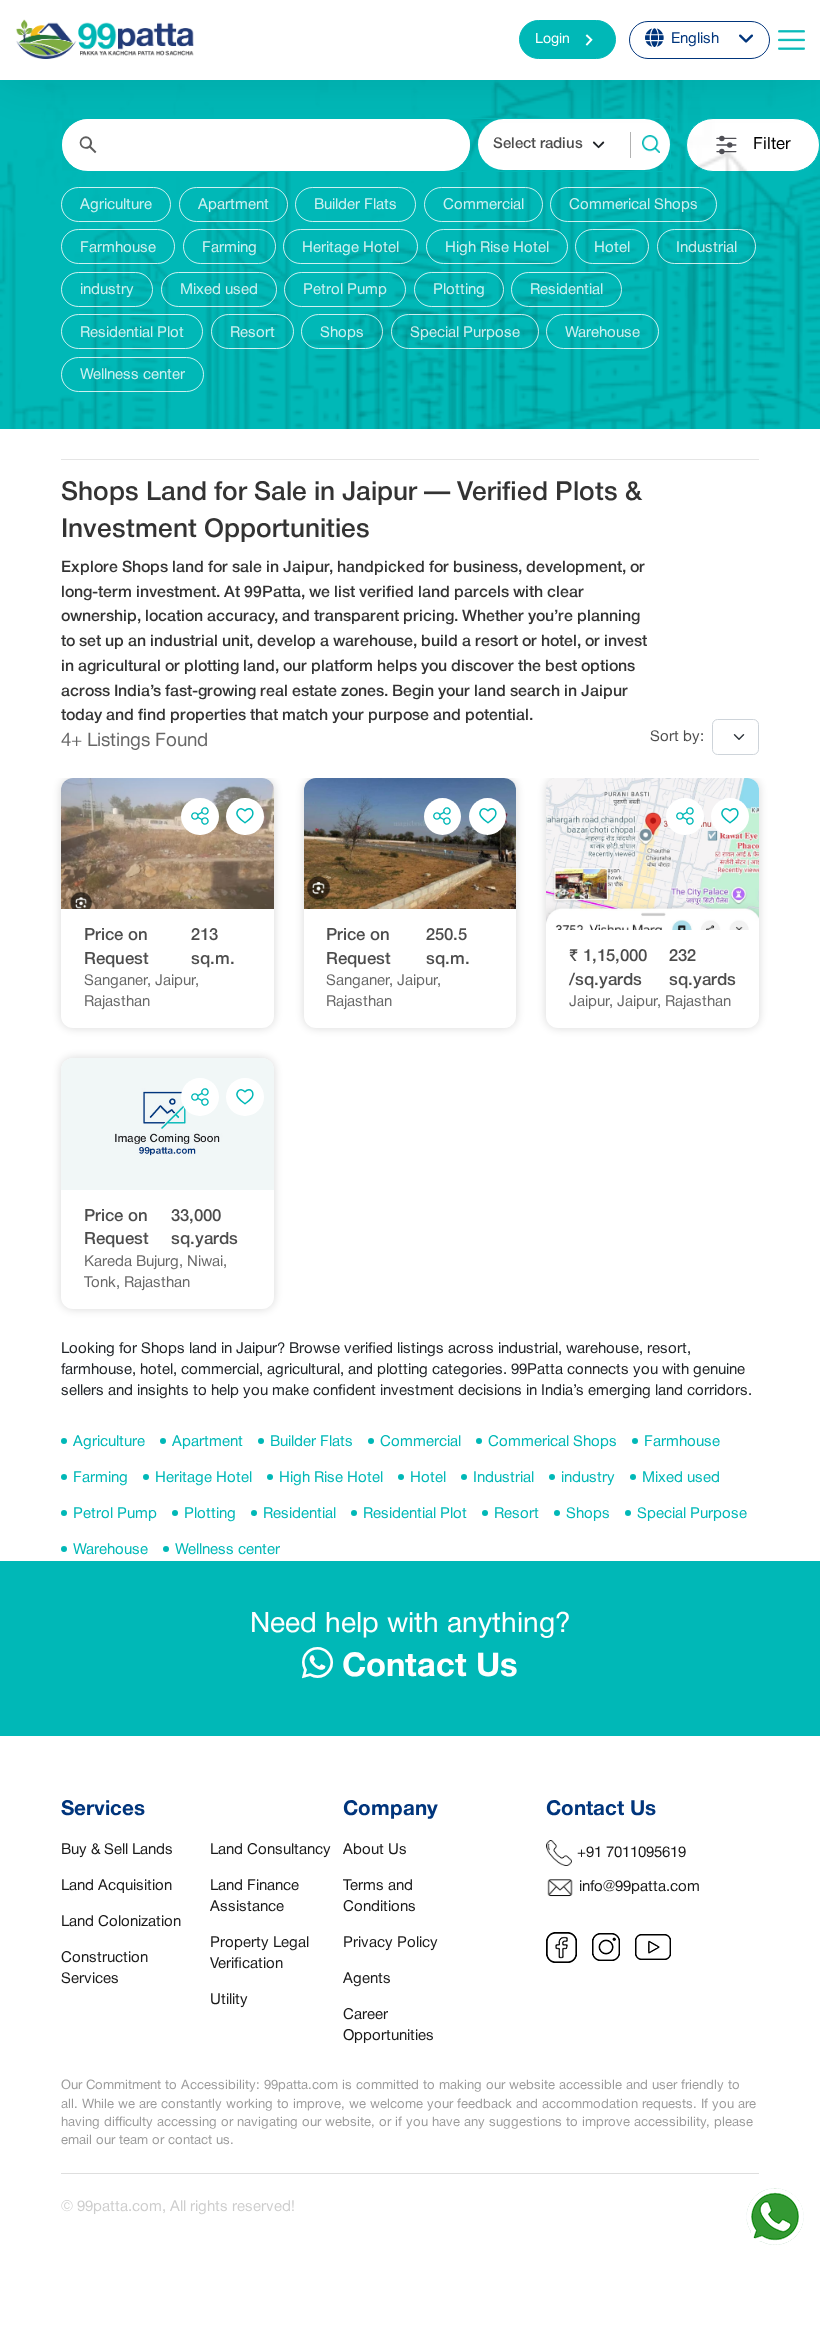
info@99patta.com (639, 1887)
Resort (516, 1514)
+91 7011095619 (631, 1853)
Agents (367, 1979)
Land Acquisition (116, 1886)
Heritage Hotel (203, 1478)
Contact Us (425, 1667)
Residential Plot (415, 1514)
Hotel (428, 1478)
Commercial (420, 1442)
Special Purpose (692, 1514)
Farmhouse (682, 1442)
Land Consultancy (270, 1850)
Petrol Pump (115, 1514)
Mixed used (681, 1478)
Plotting (210, 1514)
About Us (375, 1850)
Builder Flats (311, 1442)
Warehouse (110, 1550)
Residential (299, 1514)
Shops (588, 1514)
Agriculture (109, 1442)
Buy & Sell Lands (117, 1850)
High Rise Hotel (331, 1478)
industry (588, 1478)
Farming (100, 1478)
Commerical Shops (552, 1442)
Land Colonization (121, 1922)
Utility (229, 2000)
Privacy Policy (390, 1943)
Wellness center (227, 1550)
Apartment (207, 1442)
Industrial (503, 1478)
